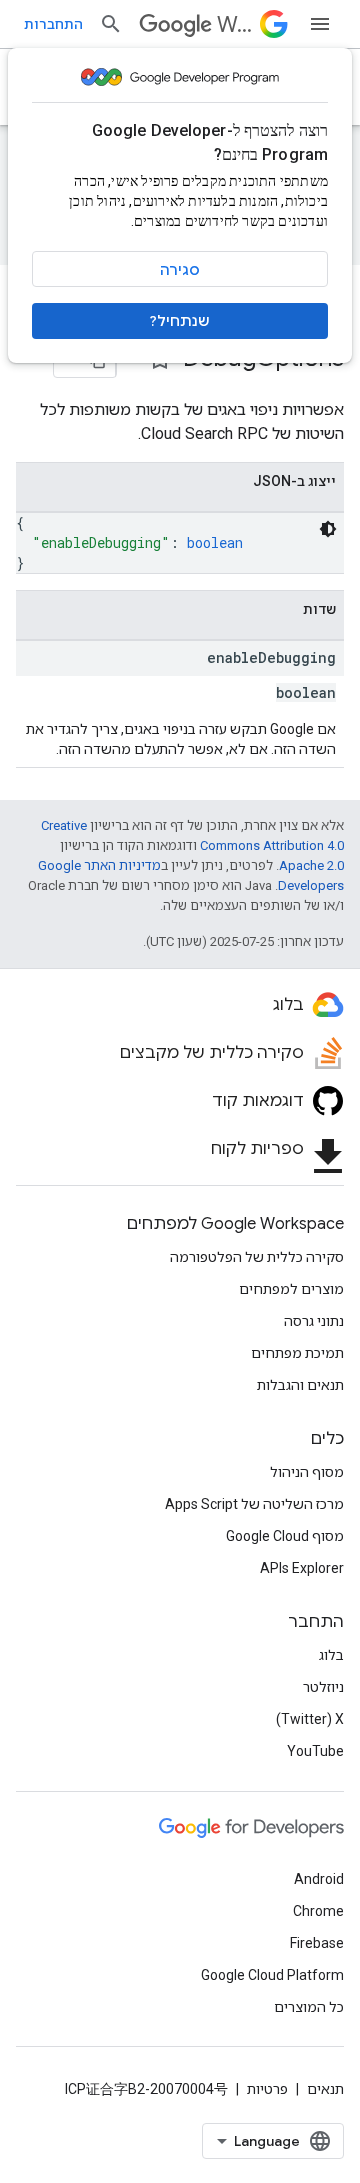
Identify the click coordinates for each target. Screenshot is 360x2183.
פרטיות (267, 2089)
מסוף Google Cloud (285, 1536)
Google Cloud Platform (272, 1975)
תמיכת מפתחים (297, 1353)
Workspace (234, 24)
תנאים (325, 2089)
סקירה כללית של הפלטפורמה (257, 1257)
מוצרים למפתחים (291, 1289)
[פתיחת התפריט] (320, 24)
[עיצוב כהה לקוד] (328, 529)
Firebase (317, 1943)
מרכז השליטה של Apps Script (254, 1504)
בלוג (331, 1655)
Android (319, 1879)
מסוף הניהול (307, 1472)
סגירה (180, 270)
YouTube (315, 1751)
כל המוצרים (309, 2007)
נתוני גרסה (314, 1321)
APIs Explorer (302, 1568)
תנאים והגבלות (300, 1385)
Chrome (318, 1911)
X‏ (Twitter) (310, 1719)
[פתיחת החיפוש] (111, 24)
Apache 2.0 (311, 865)
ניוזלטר (323, 1687)
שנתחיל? (180, 321)
